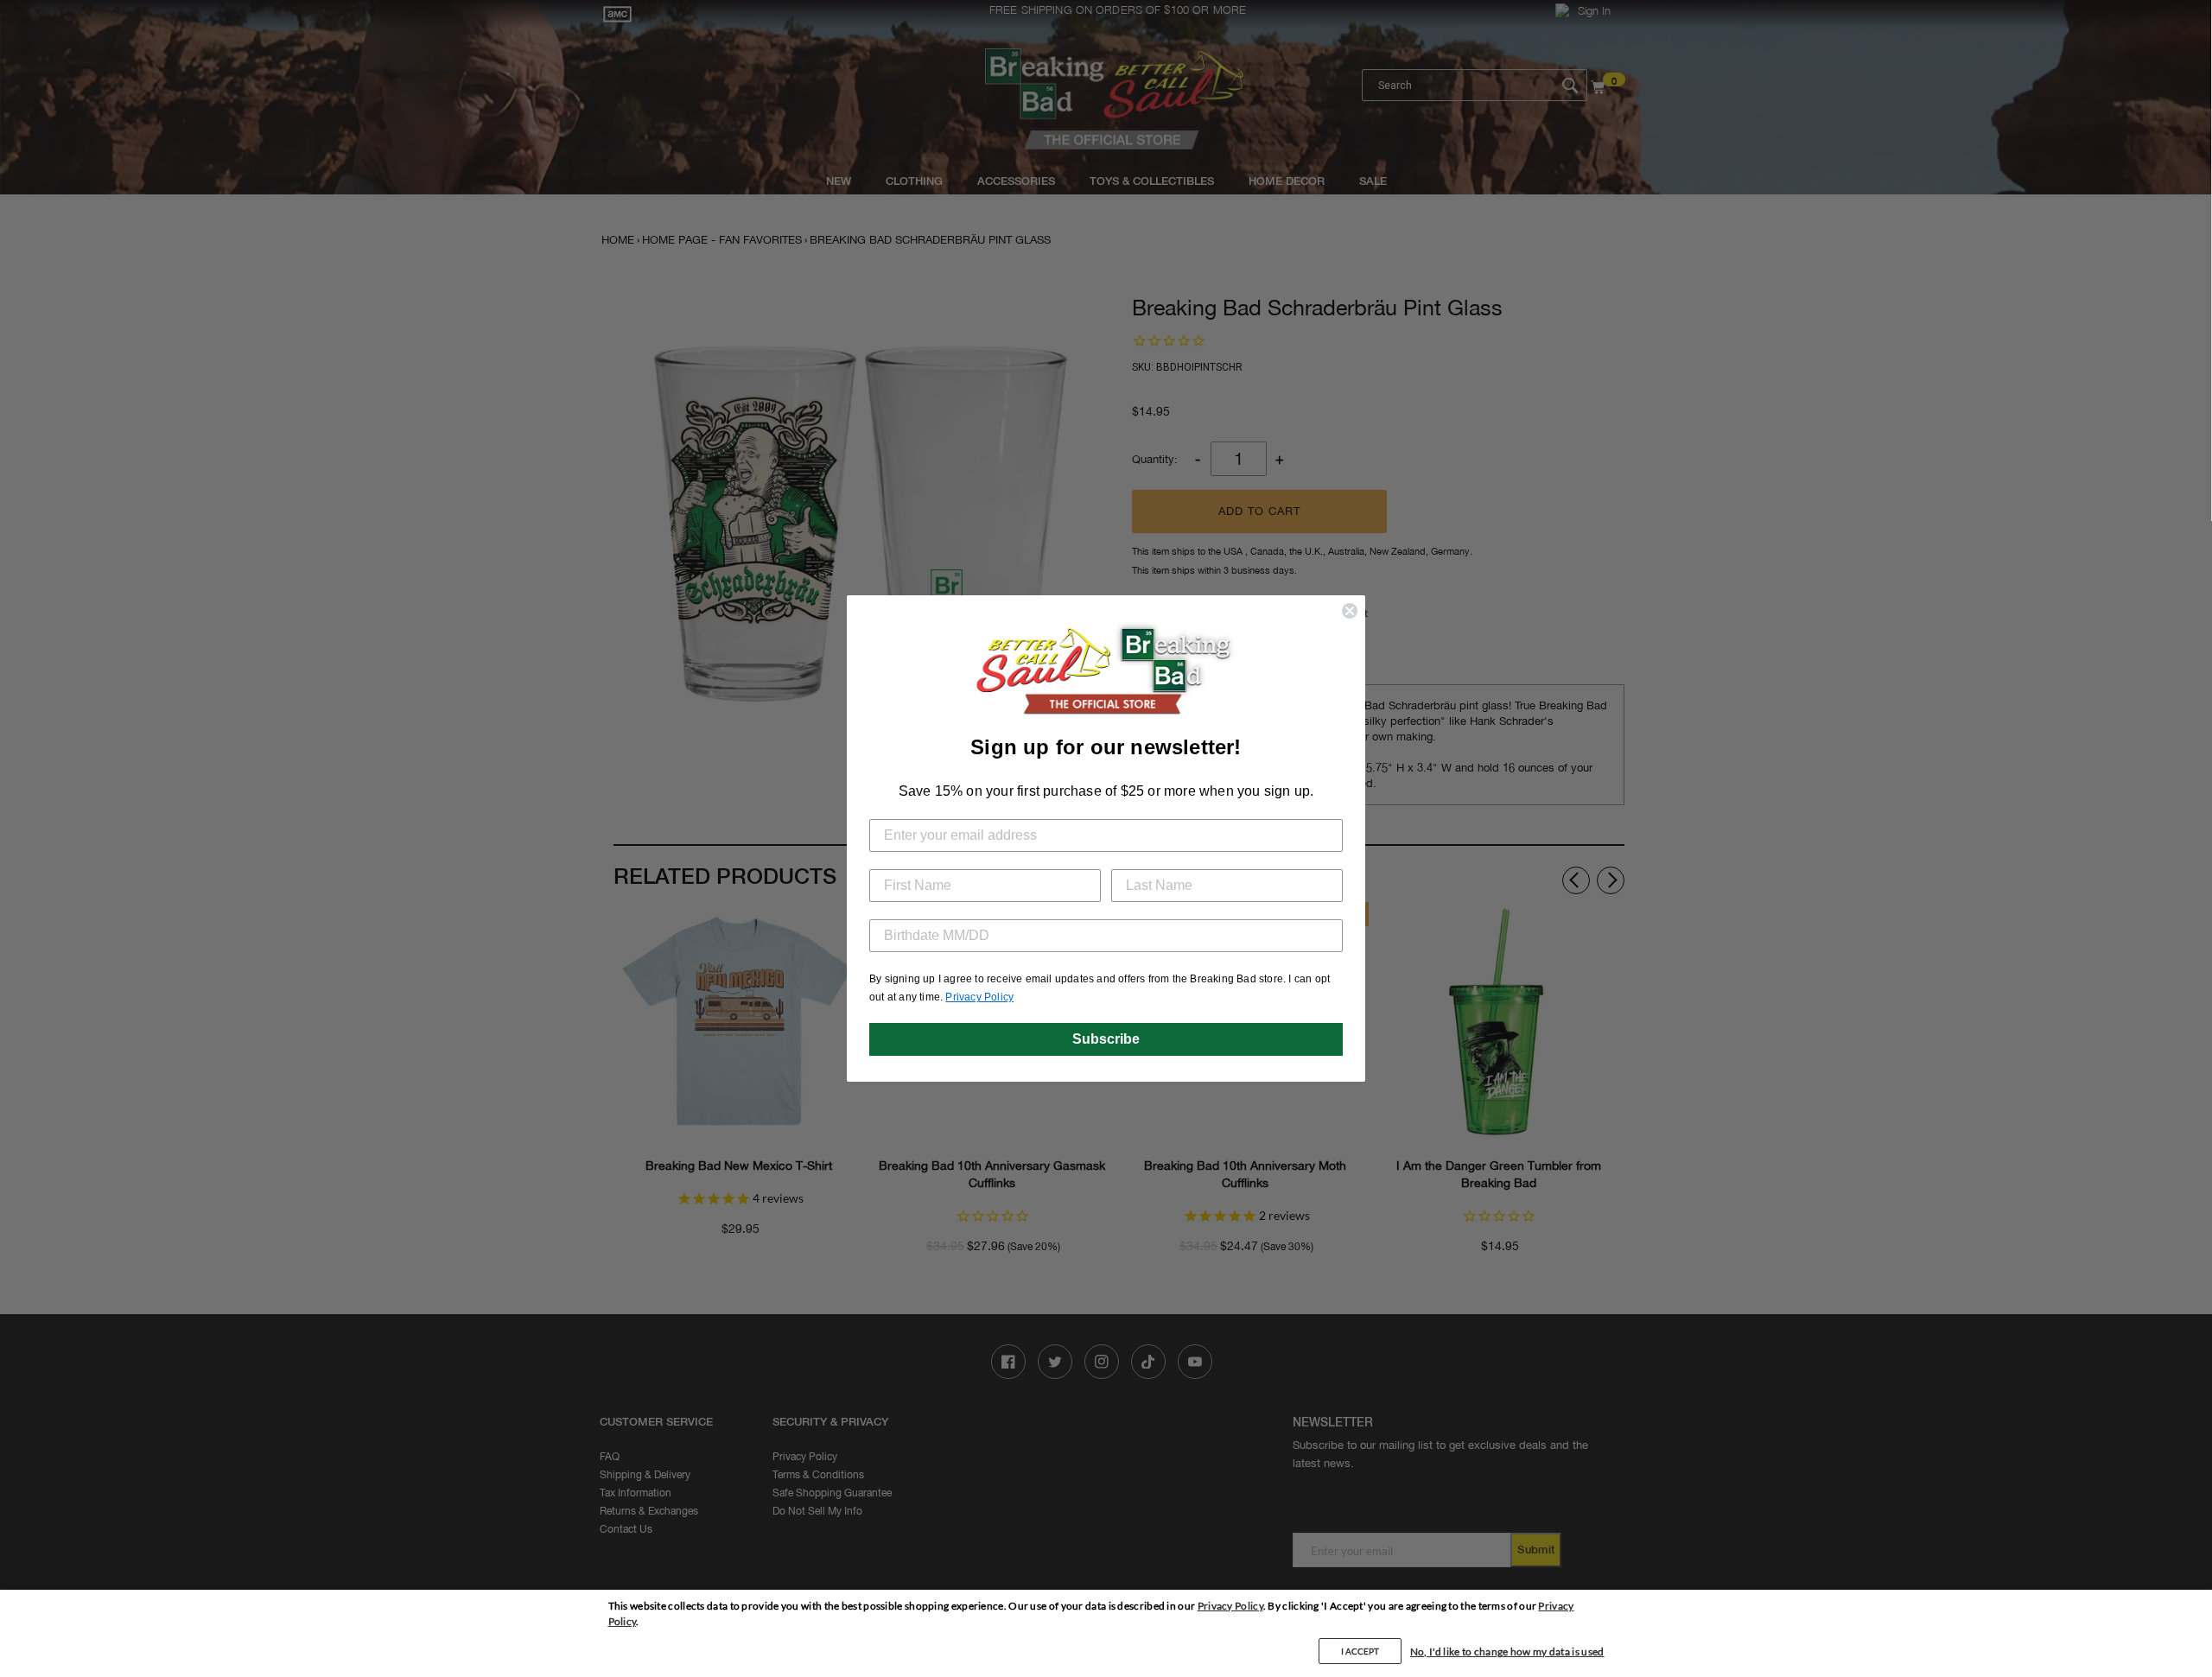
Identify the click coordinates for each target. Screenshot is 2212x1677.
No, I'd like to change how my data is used (1507, 1652)
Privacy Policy (1230, 1606)
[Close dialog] (1350, 611)
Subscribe (1106, 1039)
